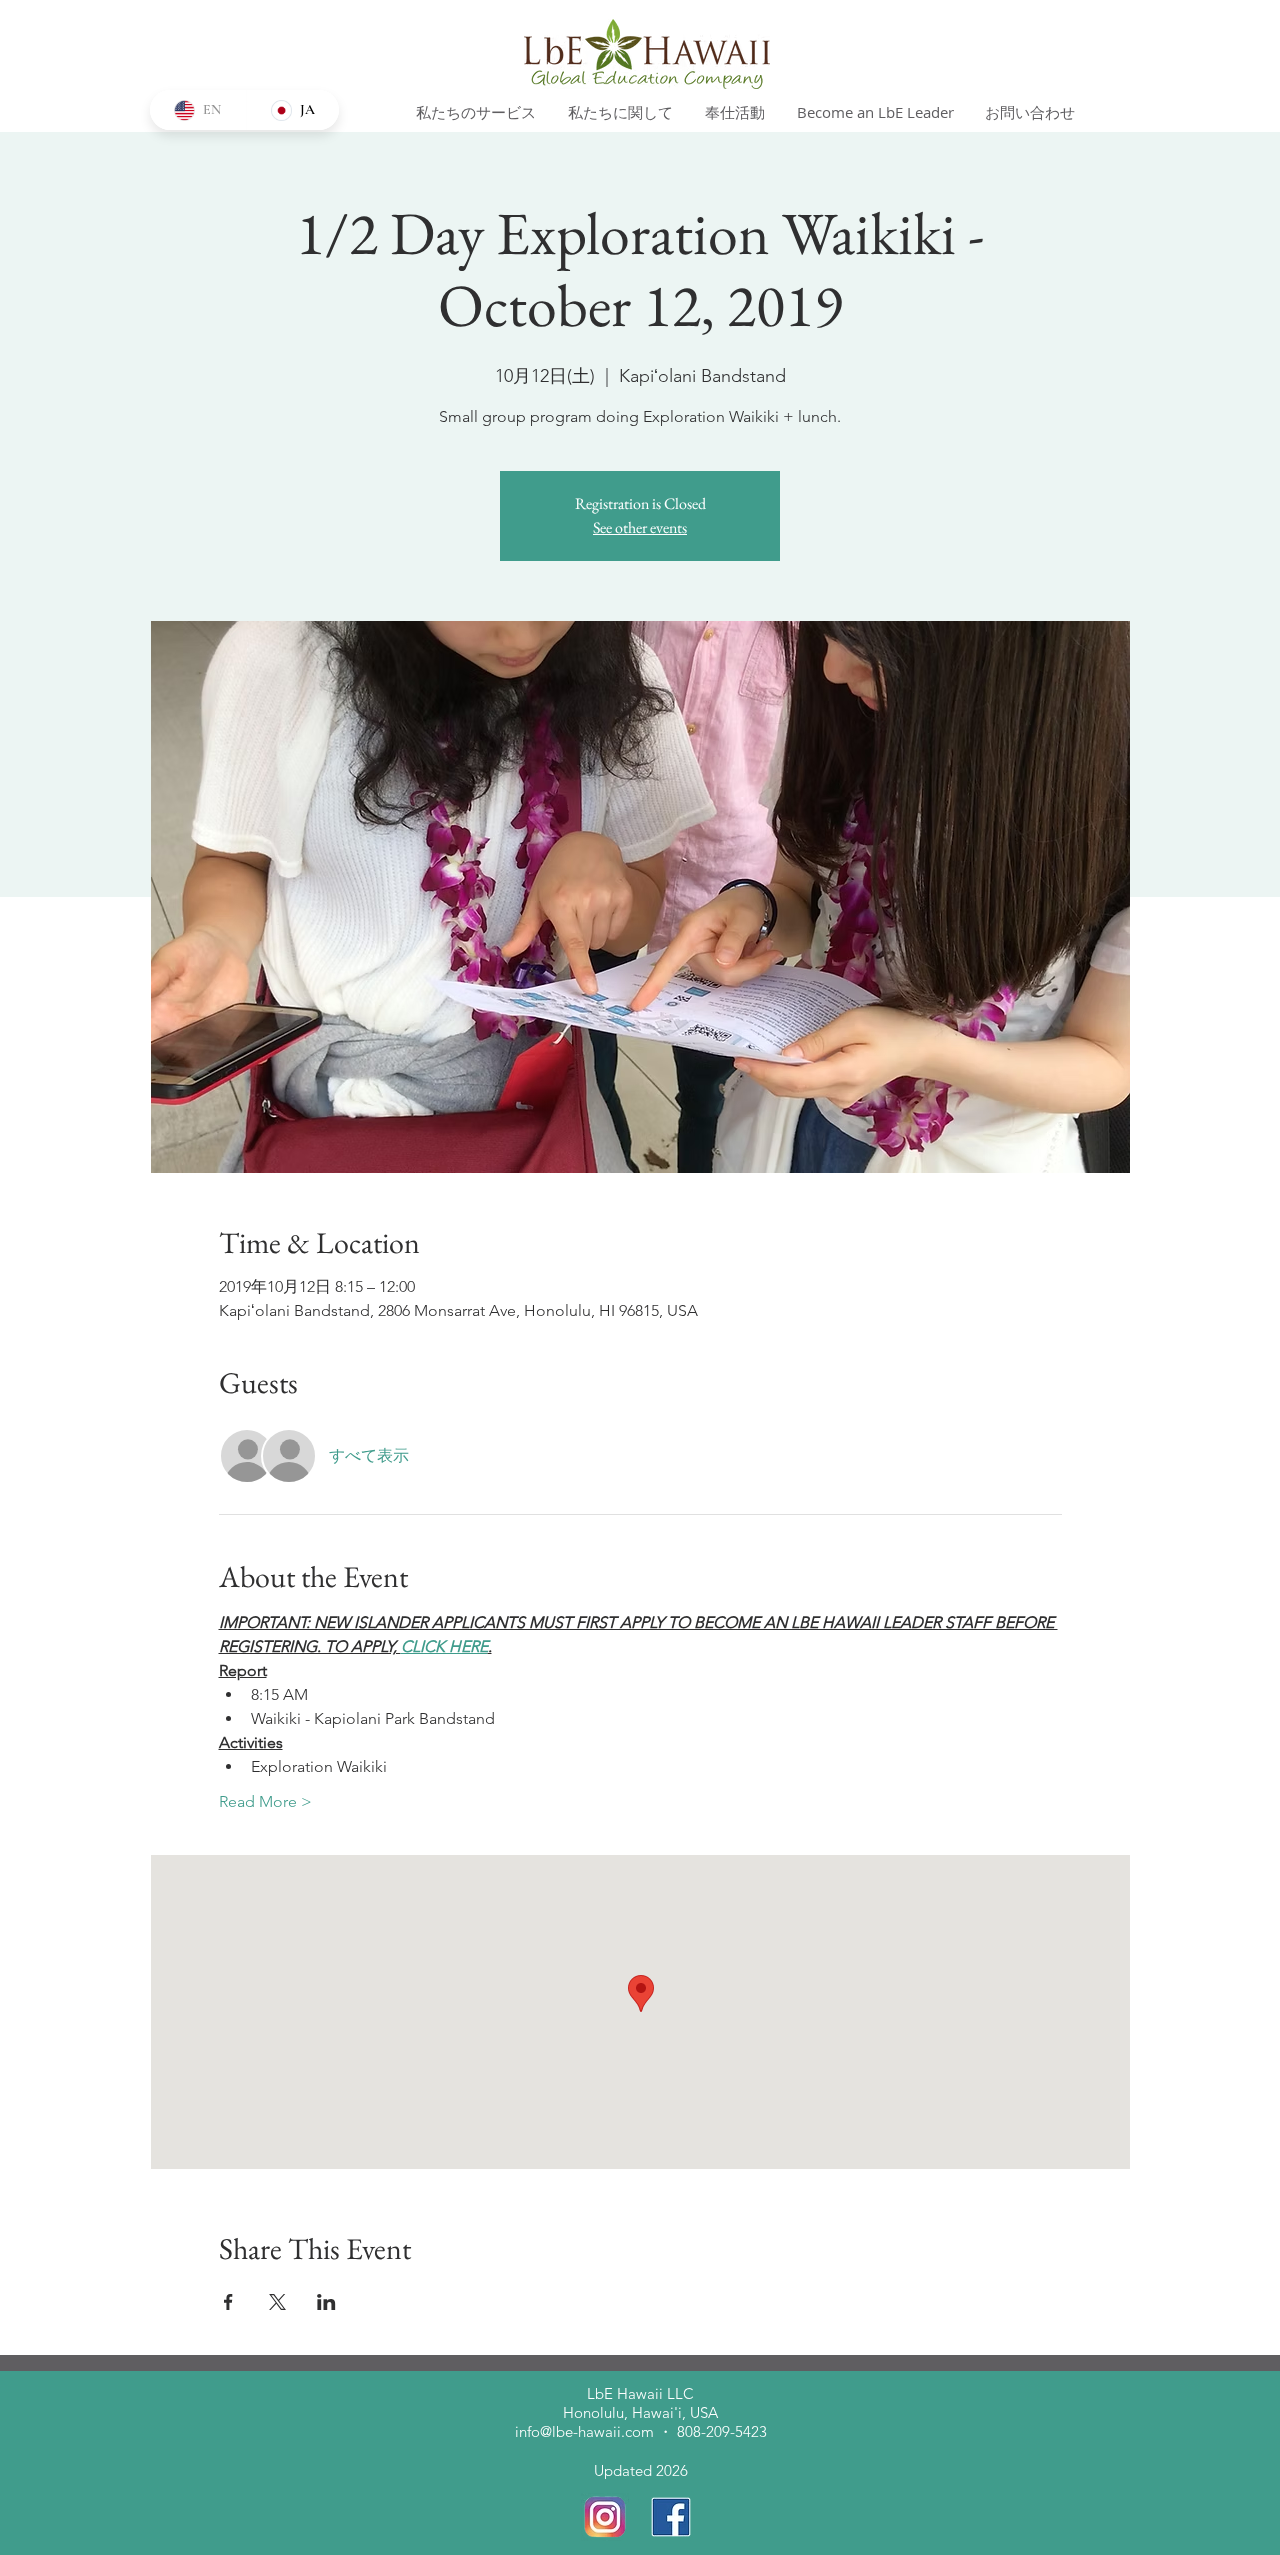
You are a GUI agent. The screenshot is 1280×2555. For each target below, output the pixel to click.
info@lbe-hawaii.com (584, 2431)
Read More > (265, 1801)
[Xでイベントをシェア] (277, 2302)
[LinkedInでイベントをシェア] (326, 2302)
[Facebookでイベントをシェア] (228, 2302)
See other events (640, 527)
